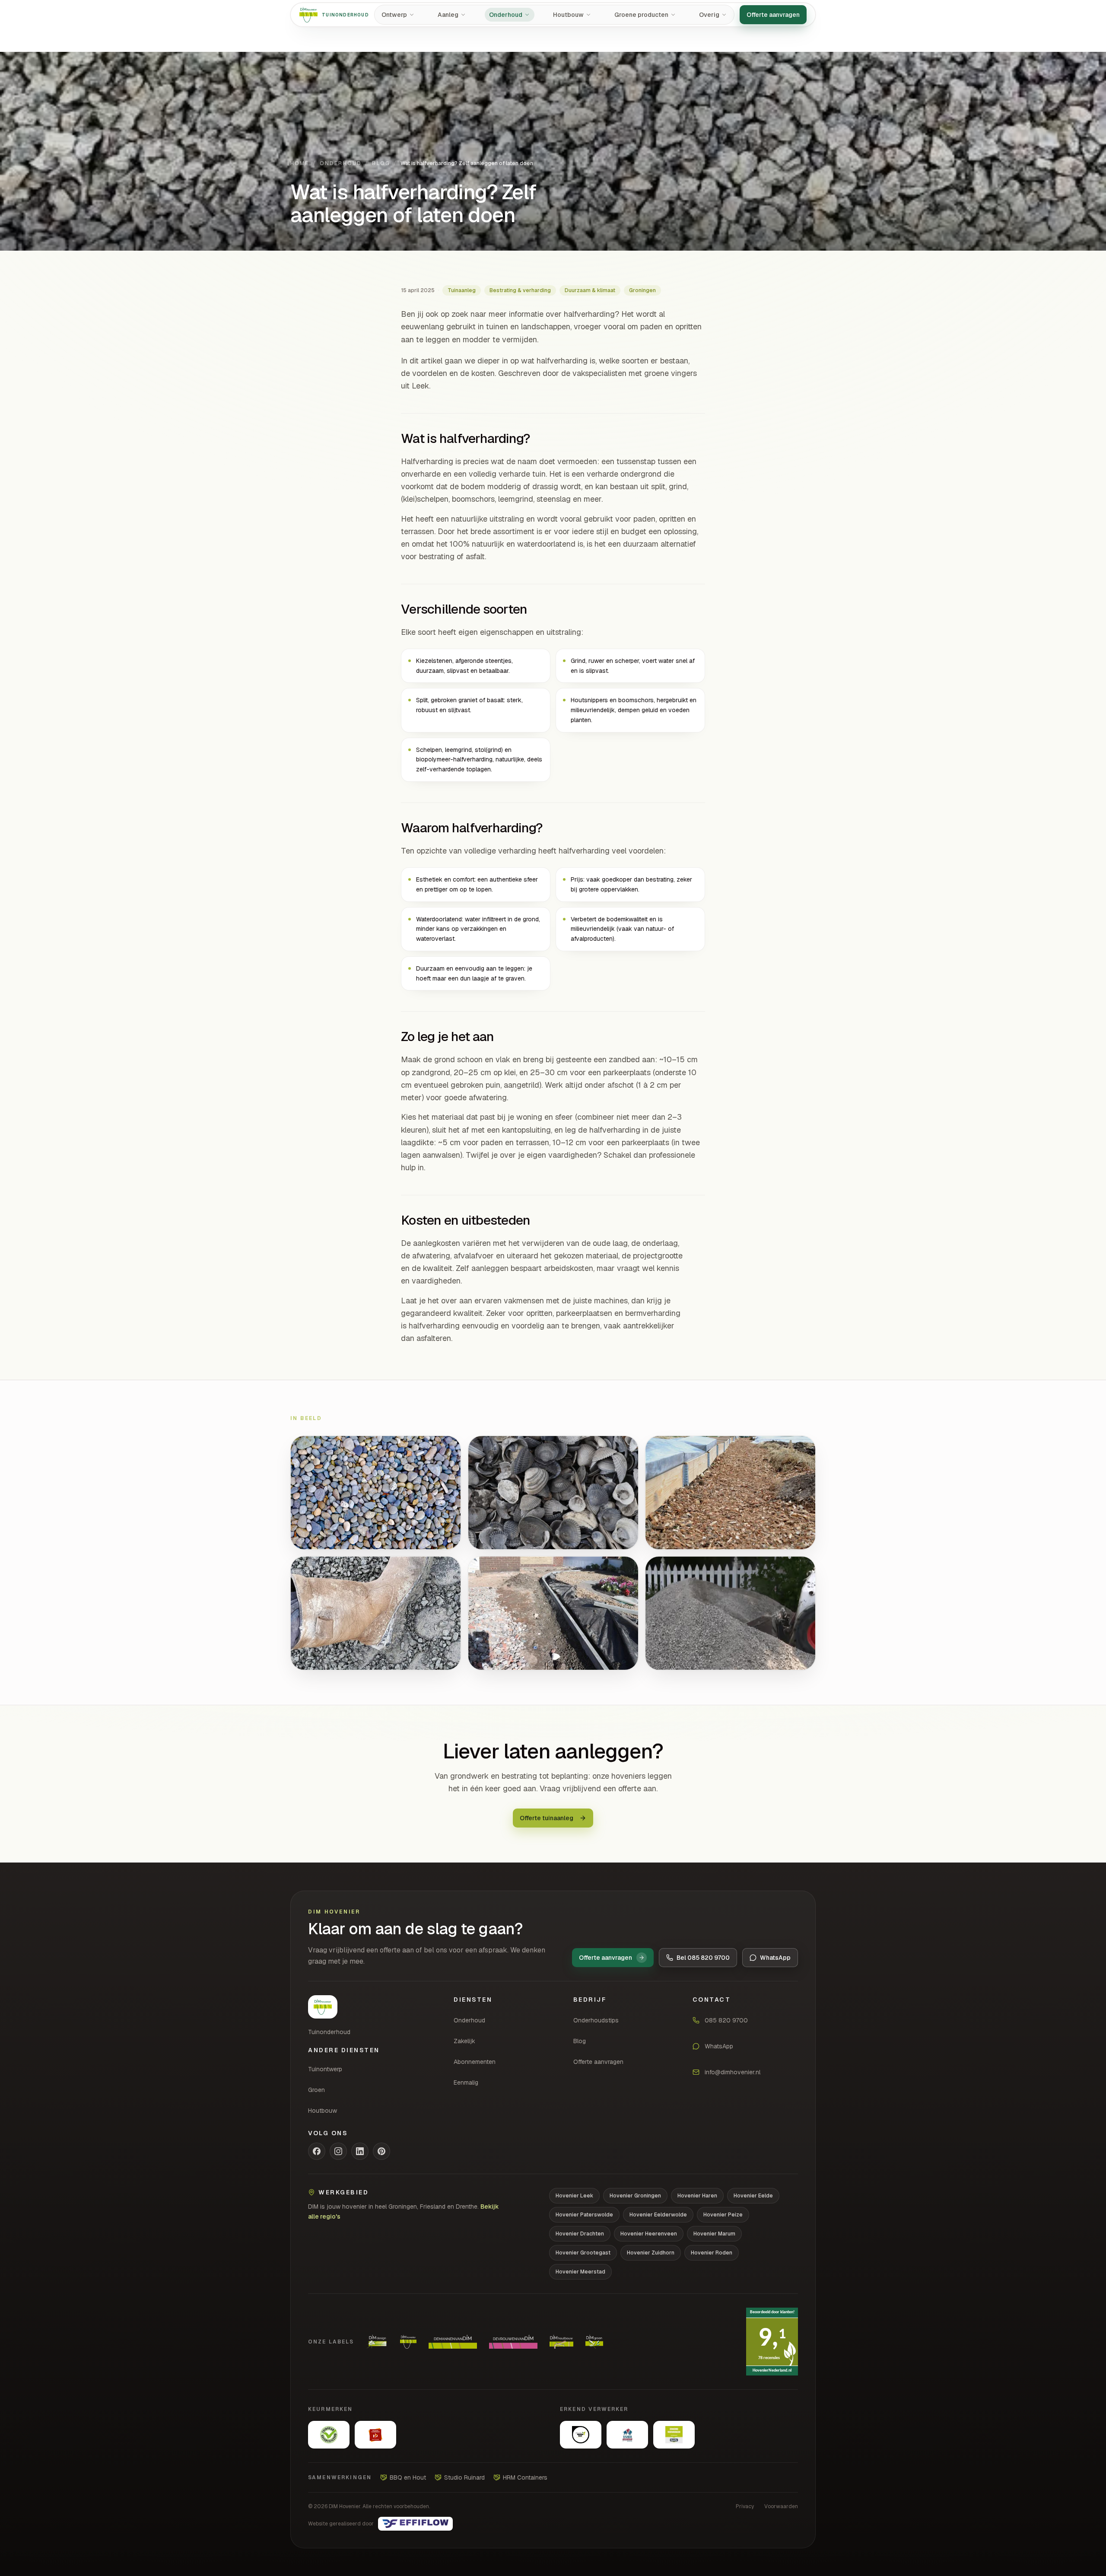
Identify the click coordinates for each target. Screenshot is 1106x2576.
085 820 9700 (726, 2020)
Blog (381, 163)
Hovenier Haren (697, 2196)
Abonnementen (475, 2062)
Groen (316, 2090)
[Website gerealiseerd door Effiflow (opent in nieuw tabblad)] (415, 2524)
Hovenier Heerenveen (649, 2234)
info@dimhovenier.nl (733, 2072)
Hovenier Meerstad (580, 2272)
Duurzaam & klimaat (590, 290)
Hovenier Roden (712, 2253)
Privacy (745, 2506)
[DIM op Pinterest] (381, 2151)
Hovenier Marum (714, 2234)
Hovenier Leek (574, 2196)
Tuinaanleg (462, 290)
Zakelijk (464, 2041)
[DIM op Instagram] (338, 2151)
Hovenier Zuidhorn (651, 2253)
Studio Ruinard (464, 2477)
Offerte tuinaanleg (547, 1818)
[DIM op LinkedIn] (360, 2151)
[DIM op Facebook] (317, 2151)
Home (300, 163)
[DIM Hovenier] (323, 2007)
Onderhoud (341, 163)
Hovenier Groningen (635, 2196)
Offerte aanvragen (773, 15)
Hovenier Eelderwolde (658, 2215)
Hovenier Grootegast (583, 2253)
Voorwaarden (781, 2506)
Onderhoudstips (596, 2020)
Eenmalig (466, 2082)
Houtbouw (323, 2111)
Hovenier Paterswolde (584, 2215)
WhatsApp (719, 2046)
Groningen (642, 290)
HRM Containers (525, 2477)
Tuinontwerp (325, 2069)
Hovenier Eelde (753, 2196)
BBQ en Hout (408, 2477)
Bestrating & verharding (520, 290)
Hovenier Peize (723, 2215)
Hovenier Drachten (580, 2234)
